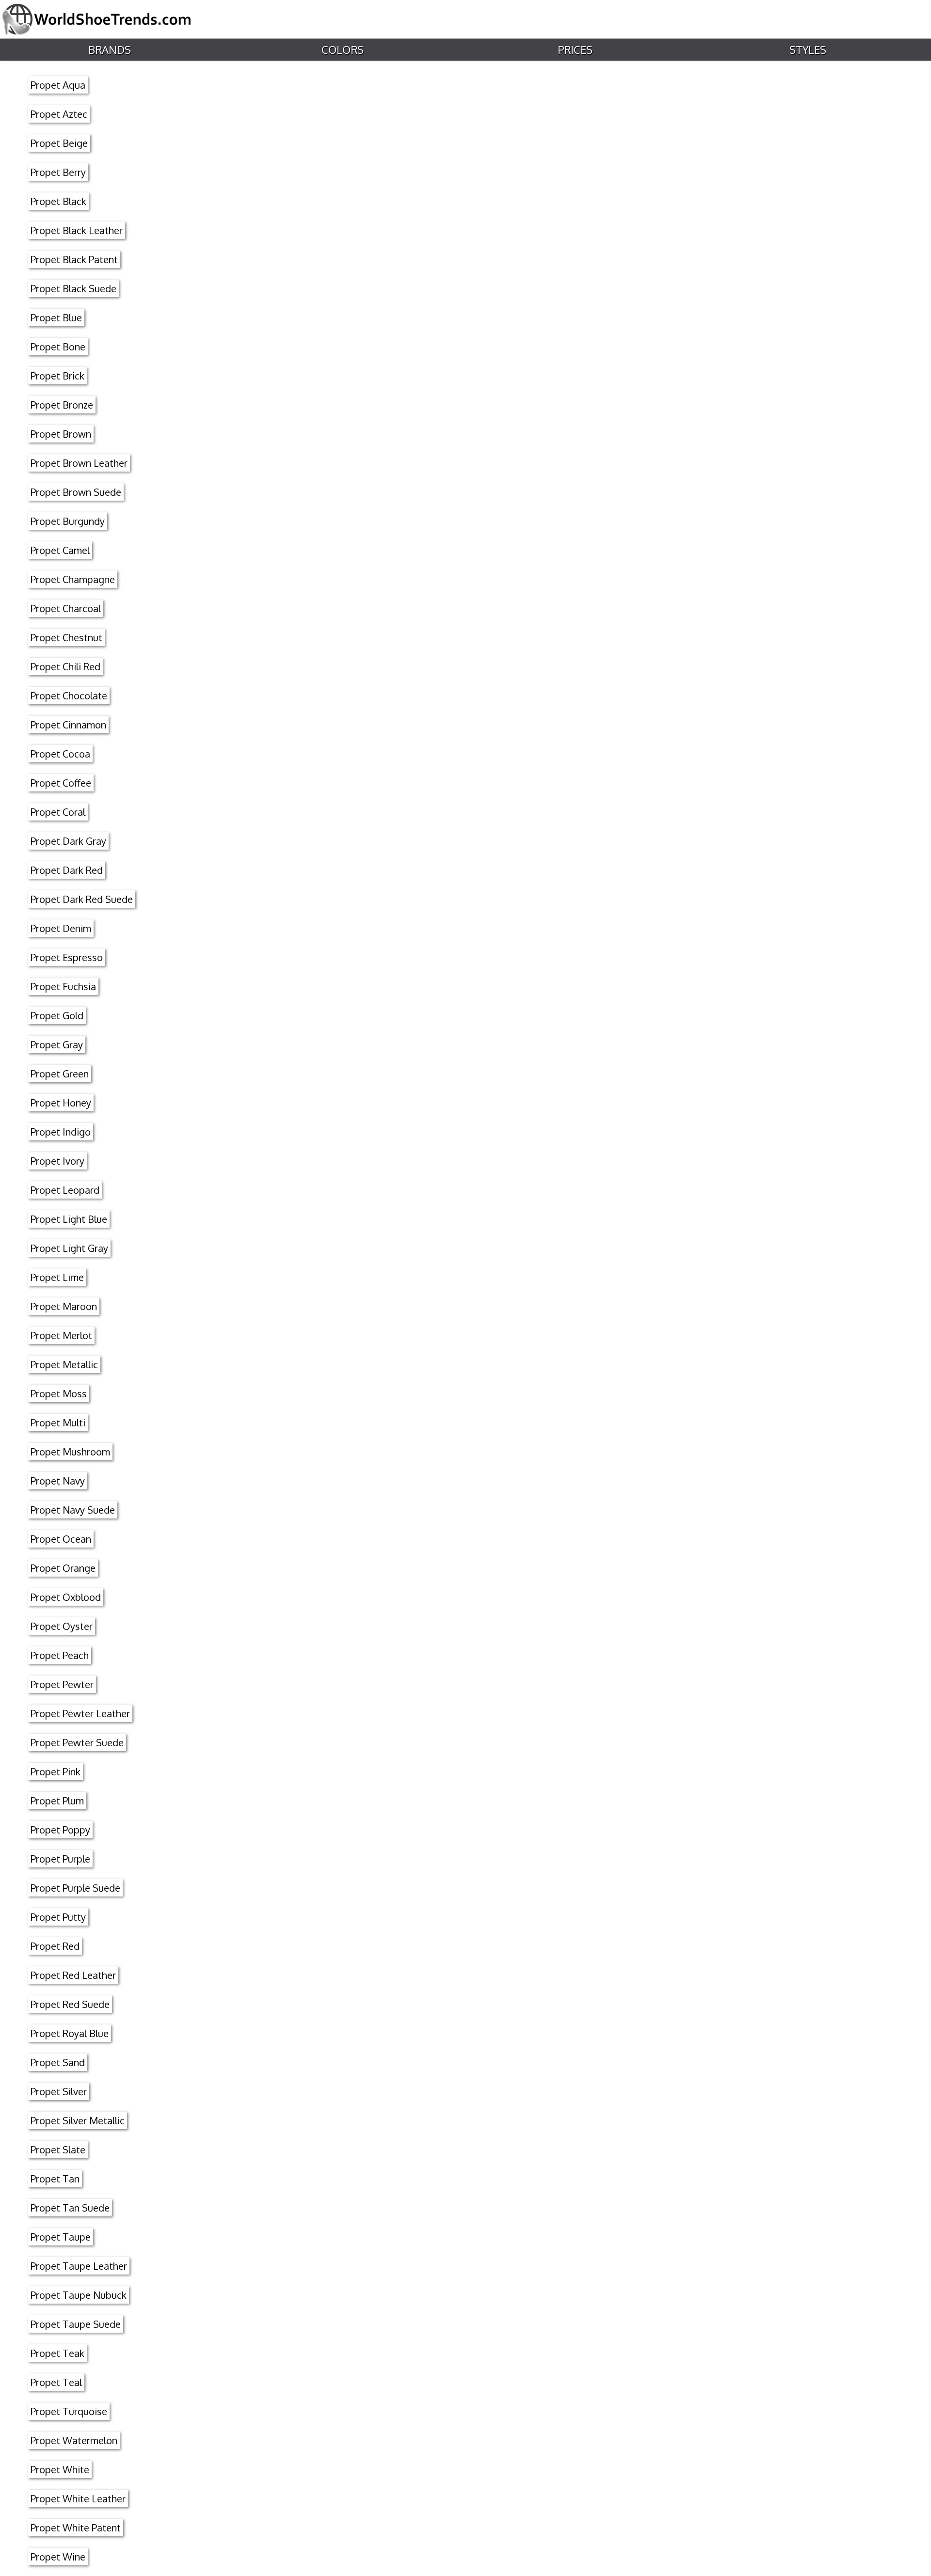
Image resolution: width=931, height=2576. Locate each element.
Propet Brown (61, 434)
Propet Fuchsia (63, 986)
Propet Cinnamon (68, 725)
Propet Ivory (57, 1161)
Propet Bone (58, 347)
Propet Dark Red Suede (82, 899)
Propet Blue (56, 317)
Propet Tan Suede (70, 2208)
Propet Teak (57, 2353)
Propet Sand (58, 2062)
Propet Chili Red (65, 666)
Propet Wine (58, 2557)
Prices (575, 49)
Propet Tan (55, 2179)
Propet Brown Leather (79, 463)
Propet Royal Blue (70, 2033)
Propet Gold (57, 1015)
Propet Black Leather (77, 230)
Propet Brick (57, 376)
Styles (808, 49)
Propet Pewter (62, 1684)
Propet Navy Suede (73, 1510)
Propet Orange (63, 1568)
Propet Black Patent (74, 259)
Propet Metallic (64, 1364)
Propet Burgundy (68, 521)
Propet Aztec (59, 114)
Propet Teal (56, 2382)
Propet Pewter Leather (80, 1713)
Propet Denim (61, 928)
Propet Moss (59, 1393)
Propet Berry (58, 172)
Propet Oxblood (66, 1597)
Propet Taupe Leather (79, 2266)
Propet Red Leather (73, 1975)
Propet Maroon (64, 1306)
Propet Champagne (73, 579)
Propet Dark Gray (68, 841)
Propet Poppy (60, 1830)
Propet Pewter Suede (77, 1742)
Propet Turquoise (69, 2411)
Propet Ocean (61, 1539)
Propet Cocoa (60, 754)
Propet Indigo (61, 1132)
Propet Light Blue (69, 1219)
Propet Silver (59, 2091)
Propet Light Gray (69, 1248)
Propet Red (55, 1946)
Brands (110, 49)
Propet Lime (57, 1277)
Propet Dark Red (67, 870)
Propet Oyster (62, 1626)
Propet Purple (60, 1859)
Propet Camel (60, 550)
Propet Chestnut (66, 637)
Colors (343, 49)
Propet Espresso (67, 957)
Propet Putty (58, 1917)
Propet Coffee (61, 783)
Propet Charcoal (66, 608)
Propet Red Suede (70, 2004)
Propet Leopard (65, 1190)
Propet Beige (59, 143)
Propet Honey (61, 1103)
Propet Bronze (62, 405)
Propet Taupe (61, 2237)
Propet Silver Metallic (78, 2120)
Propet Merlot (61, 1335)
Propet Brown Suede (76, 492)
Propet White (60, 2469)
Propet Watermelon (74, 2440)
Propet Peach (60, 1655)
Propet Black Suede (73, 288)
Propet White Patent (76, 2528)
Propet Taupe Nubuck (79, 2295)
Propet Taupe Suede (76, 2324)
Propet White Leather (78, 2498)
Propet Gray (57, 1044)
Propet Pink (56, 1771)
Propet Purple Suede (75, 1888)
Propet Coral (58, 812)
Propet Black (58, 201)
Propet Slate (58, 2149)
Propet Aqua (58, 85)
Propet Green (60, 1074)
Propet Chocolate (69, 695)
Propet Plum (57, 1801)
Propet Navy (58, 1481)
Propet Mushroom (70, 1452)
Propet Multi (58, 1422)
